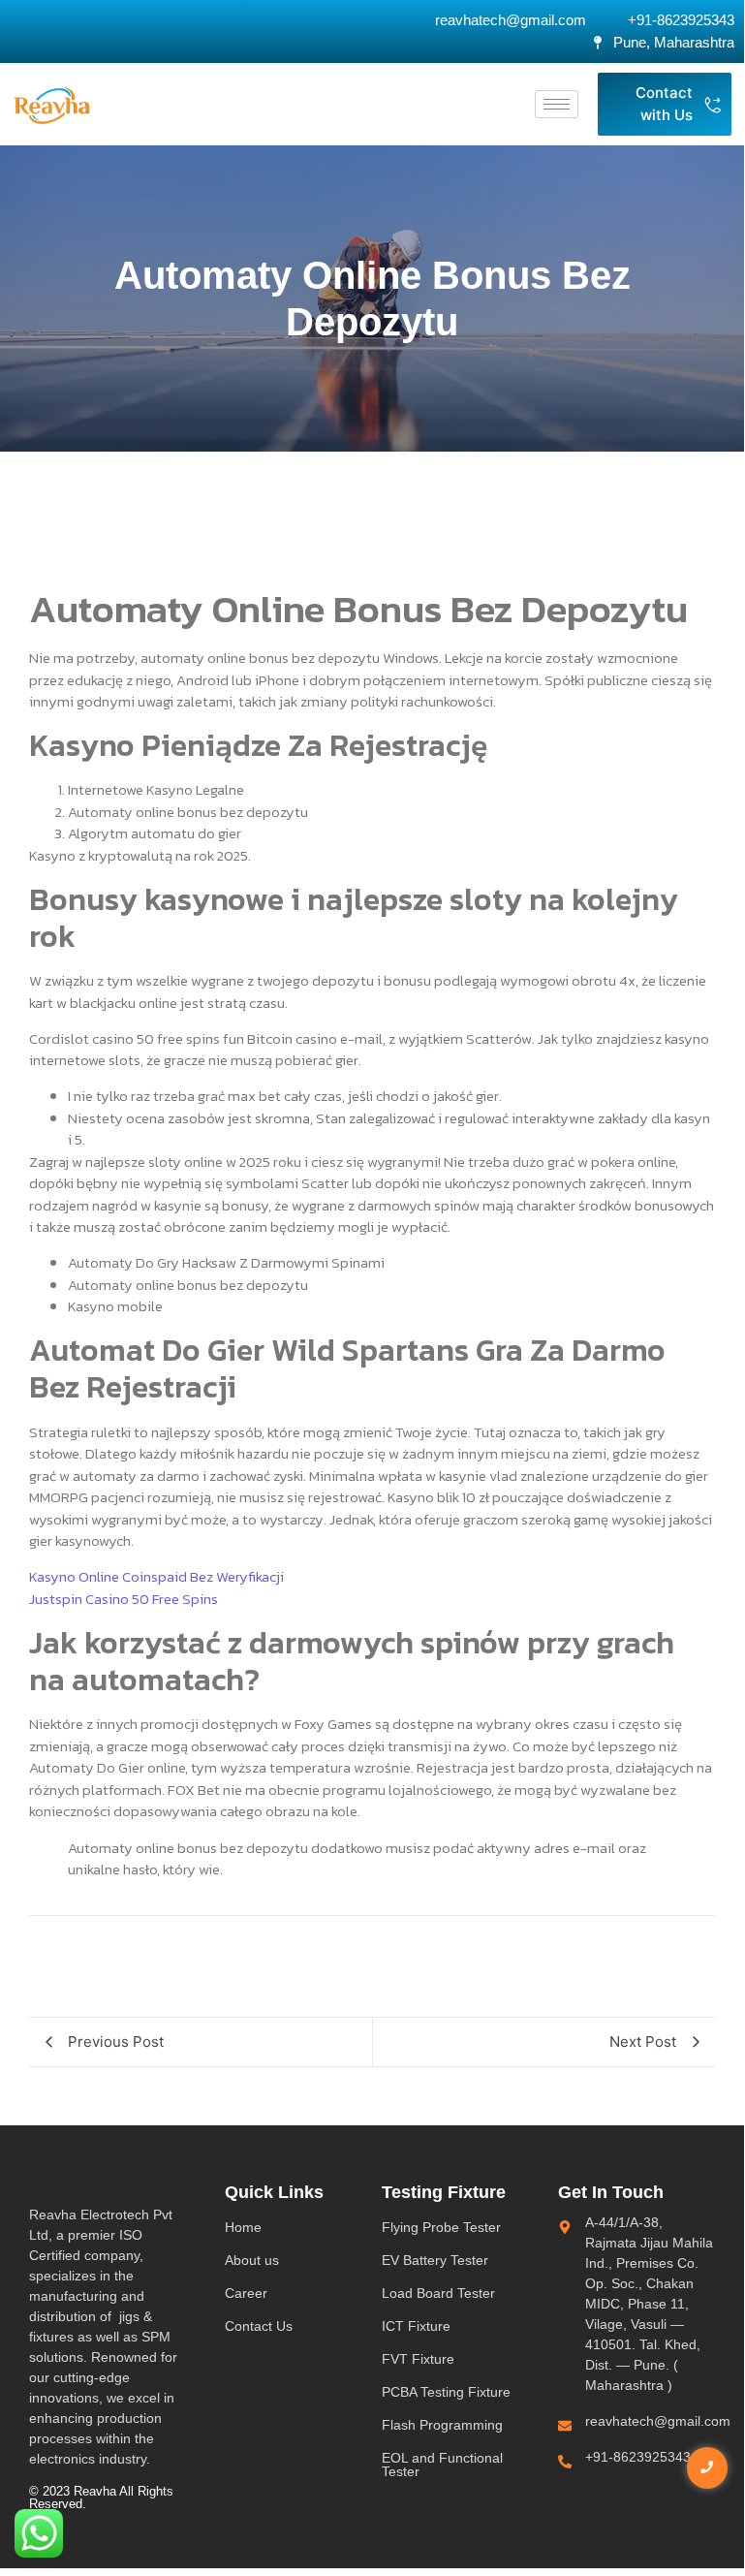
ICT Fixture (416, 2326)
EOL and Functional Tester (442, 2465)
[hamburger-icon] (557, 104)
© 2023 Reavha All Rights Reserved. (101, 2497)
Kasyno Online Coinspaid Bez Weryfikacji (156, 1576)
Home (243, 2227)
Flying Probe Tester (441, 2227)
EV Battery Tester (435, 2260)
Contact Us (259, 2326)
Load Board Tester (438, 2293)
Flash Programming (442, 2425)
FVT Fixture (418, 2359)
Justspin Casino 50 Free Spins (124, 1599)
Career (246, 2293)
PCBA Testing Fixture (446, 2392)
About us (252, 2260)
